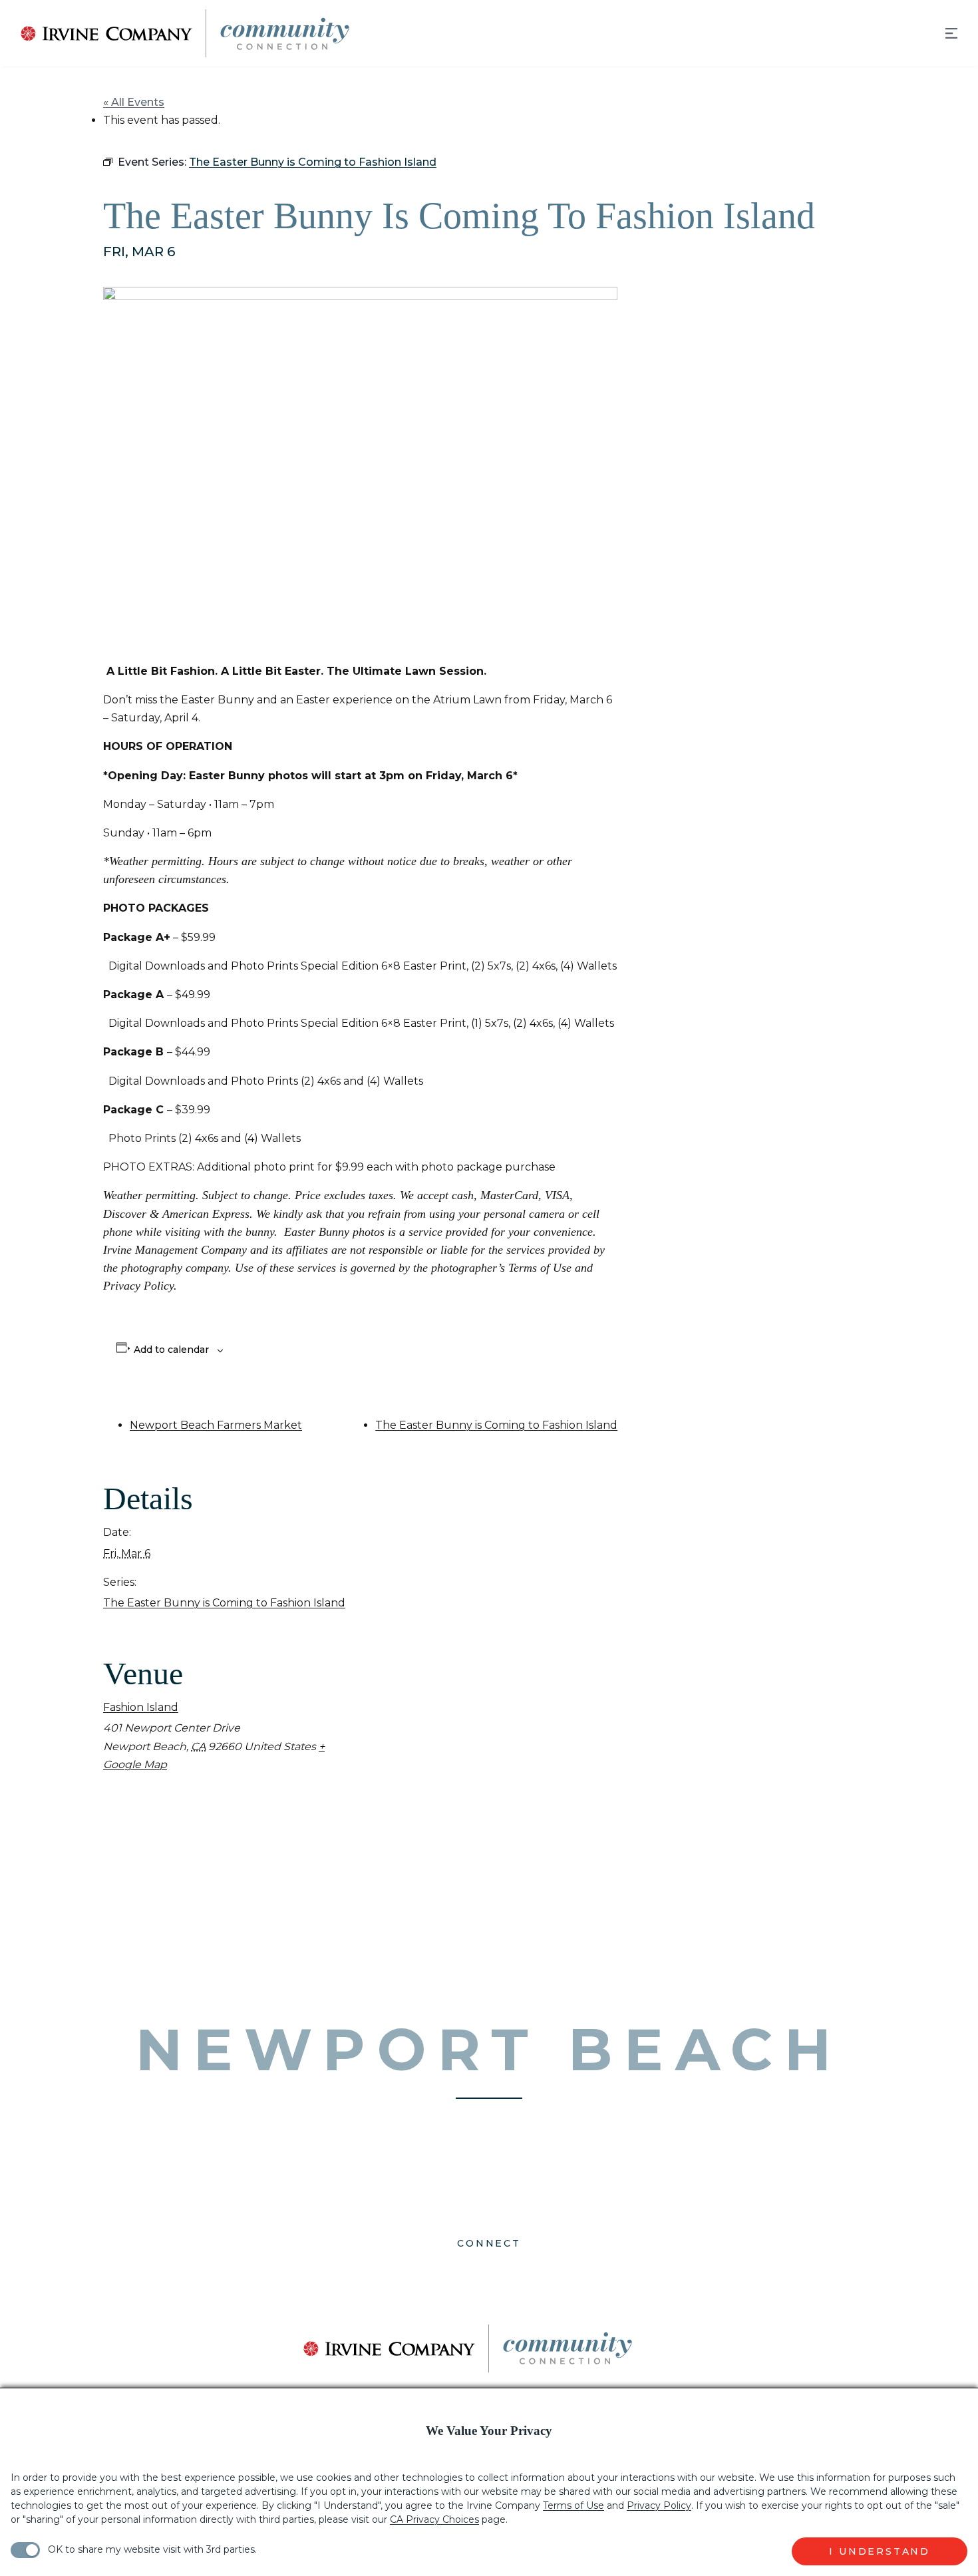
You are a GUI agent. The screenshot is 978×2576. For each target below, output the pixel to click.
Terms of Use (573, 2505)
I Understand (880, 2551)
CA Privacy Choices (434, 2519)
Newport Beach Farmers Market (216, 1425)
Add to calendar (171, 1350)
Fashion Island (141, 1707)
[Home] (175, 33)
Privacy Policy (659, 2505)
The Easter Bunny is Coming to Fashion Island (496, 1425)
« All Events (134, 102)
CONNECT (489, 2243)
